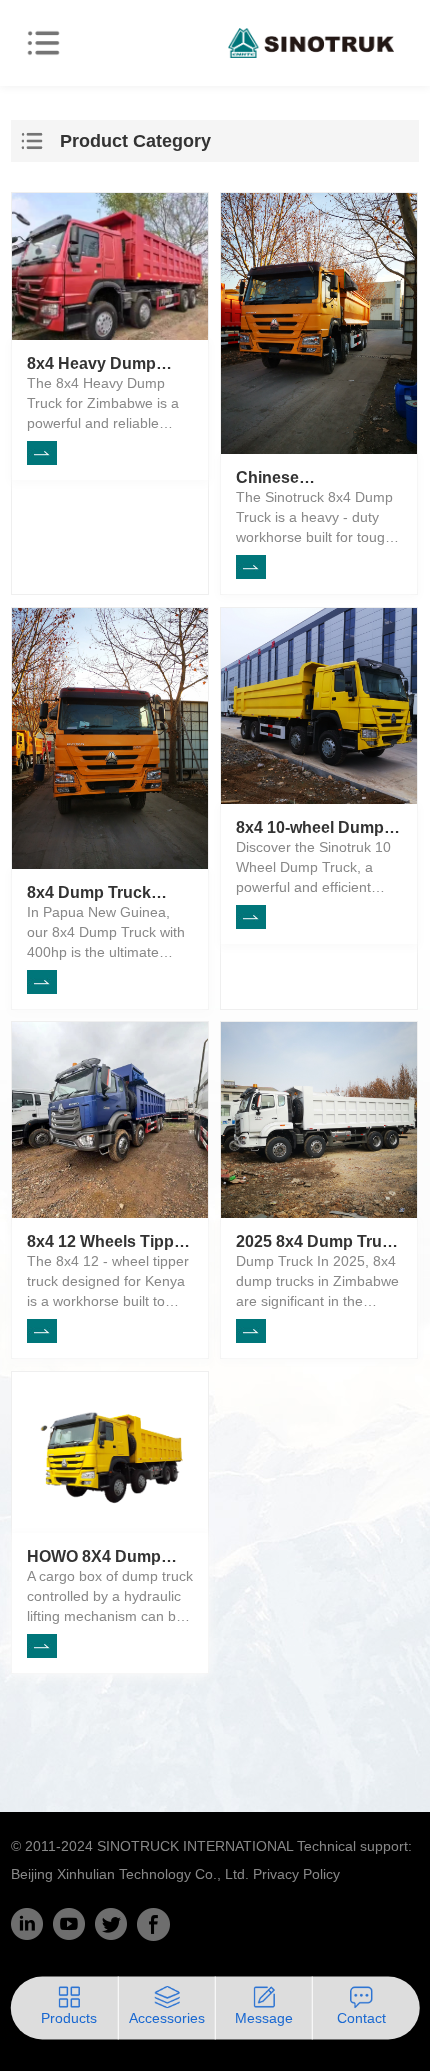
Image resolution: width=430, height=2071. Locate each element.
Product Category (135, 141)
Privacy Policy (296, 1874)
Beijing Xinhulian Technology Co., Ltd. (130, 1874)
